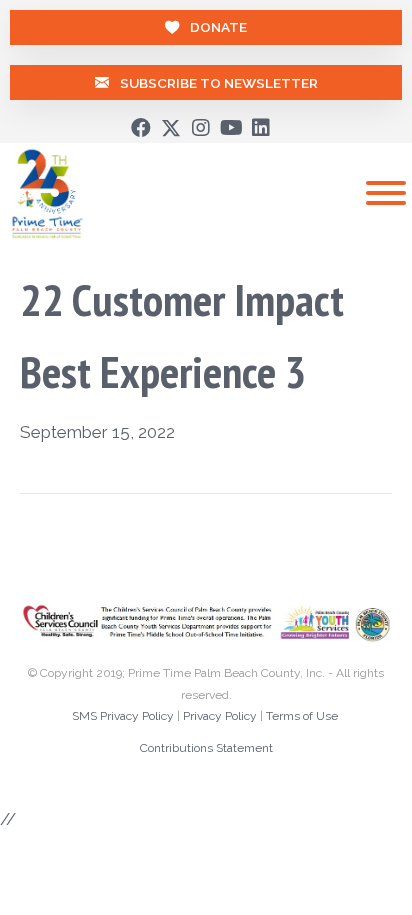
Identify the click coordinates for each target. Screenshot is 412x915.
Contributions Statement (206, 748)
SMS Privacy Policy (123, 716)
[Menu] (386, 193)
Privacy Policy (220, 716)
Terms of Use (302, 716)
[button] (141, 128)
